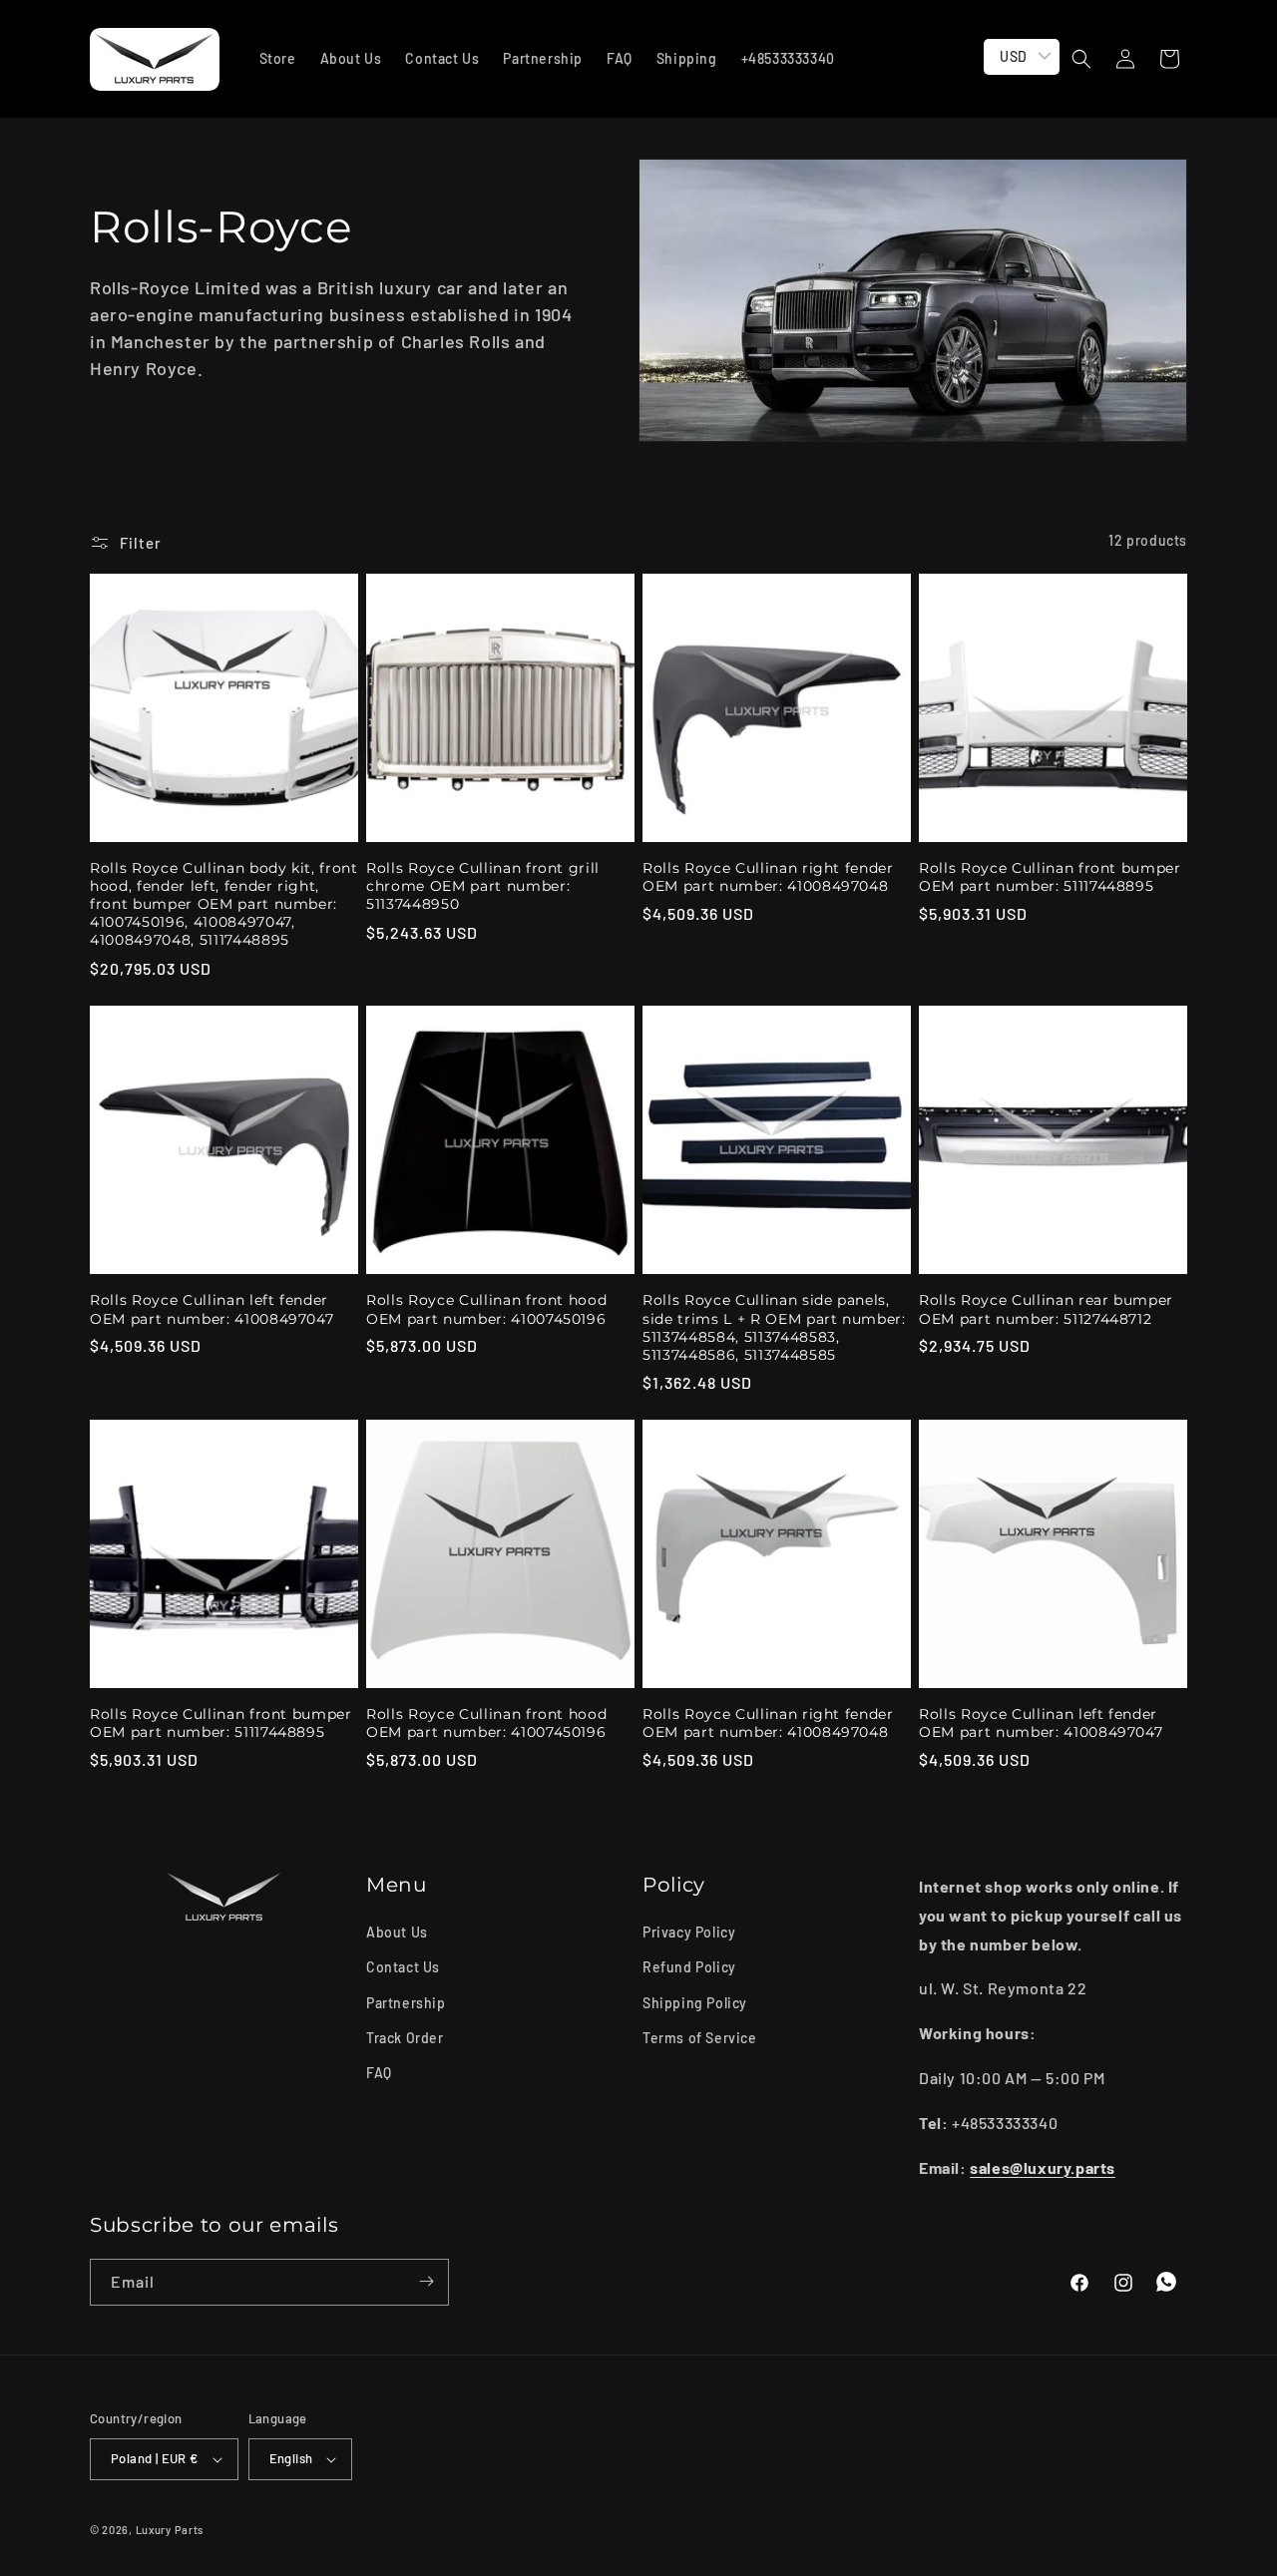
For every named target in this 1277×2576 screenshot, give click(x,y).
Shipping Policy (695, 2003)
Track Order (405, 2038)
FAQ (379, 2073)
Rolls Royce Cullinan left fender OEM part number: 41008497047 (212, 1309)
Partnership (406, 2003)
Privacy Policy (689, 1932)
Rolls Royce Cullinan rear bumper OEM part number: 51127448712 (1046, 1309)
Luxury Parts (170, 2530)
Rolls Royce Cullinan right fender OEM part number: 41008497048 (768, 877)
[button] (1081, 59)
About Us (397, 1932)
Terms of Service (700, 2038)
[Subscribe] (426, 2281)
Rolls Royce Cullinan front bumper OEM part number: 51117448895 (1050, 877)
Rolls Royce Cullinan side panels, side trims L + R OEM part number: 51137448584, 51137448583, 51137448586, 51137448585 (774, 1327)
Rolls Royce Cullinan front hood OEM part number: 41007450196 (486, 1309)
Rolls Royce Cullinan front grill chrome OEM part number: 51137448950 (483, 886)
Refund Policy (689, 1968)
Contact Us (403, 1968)
